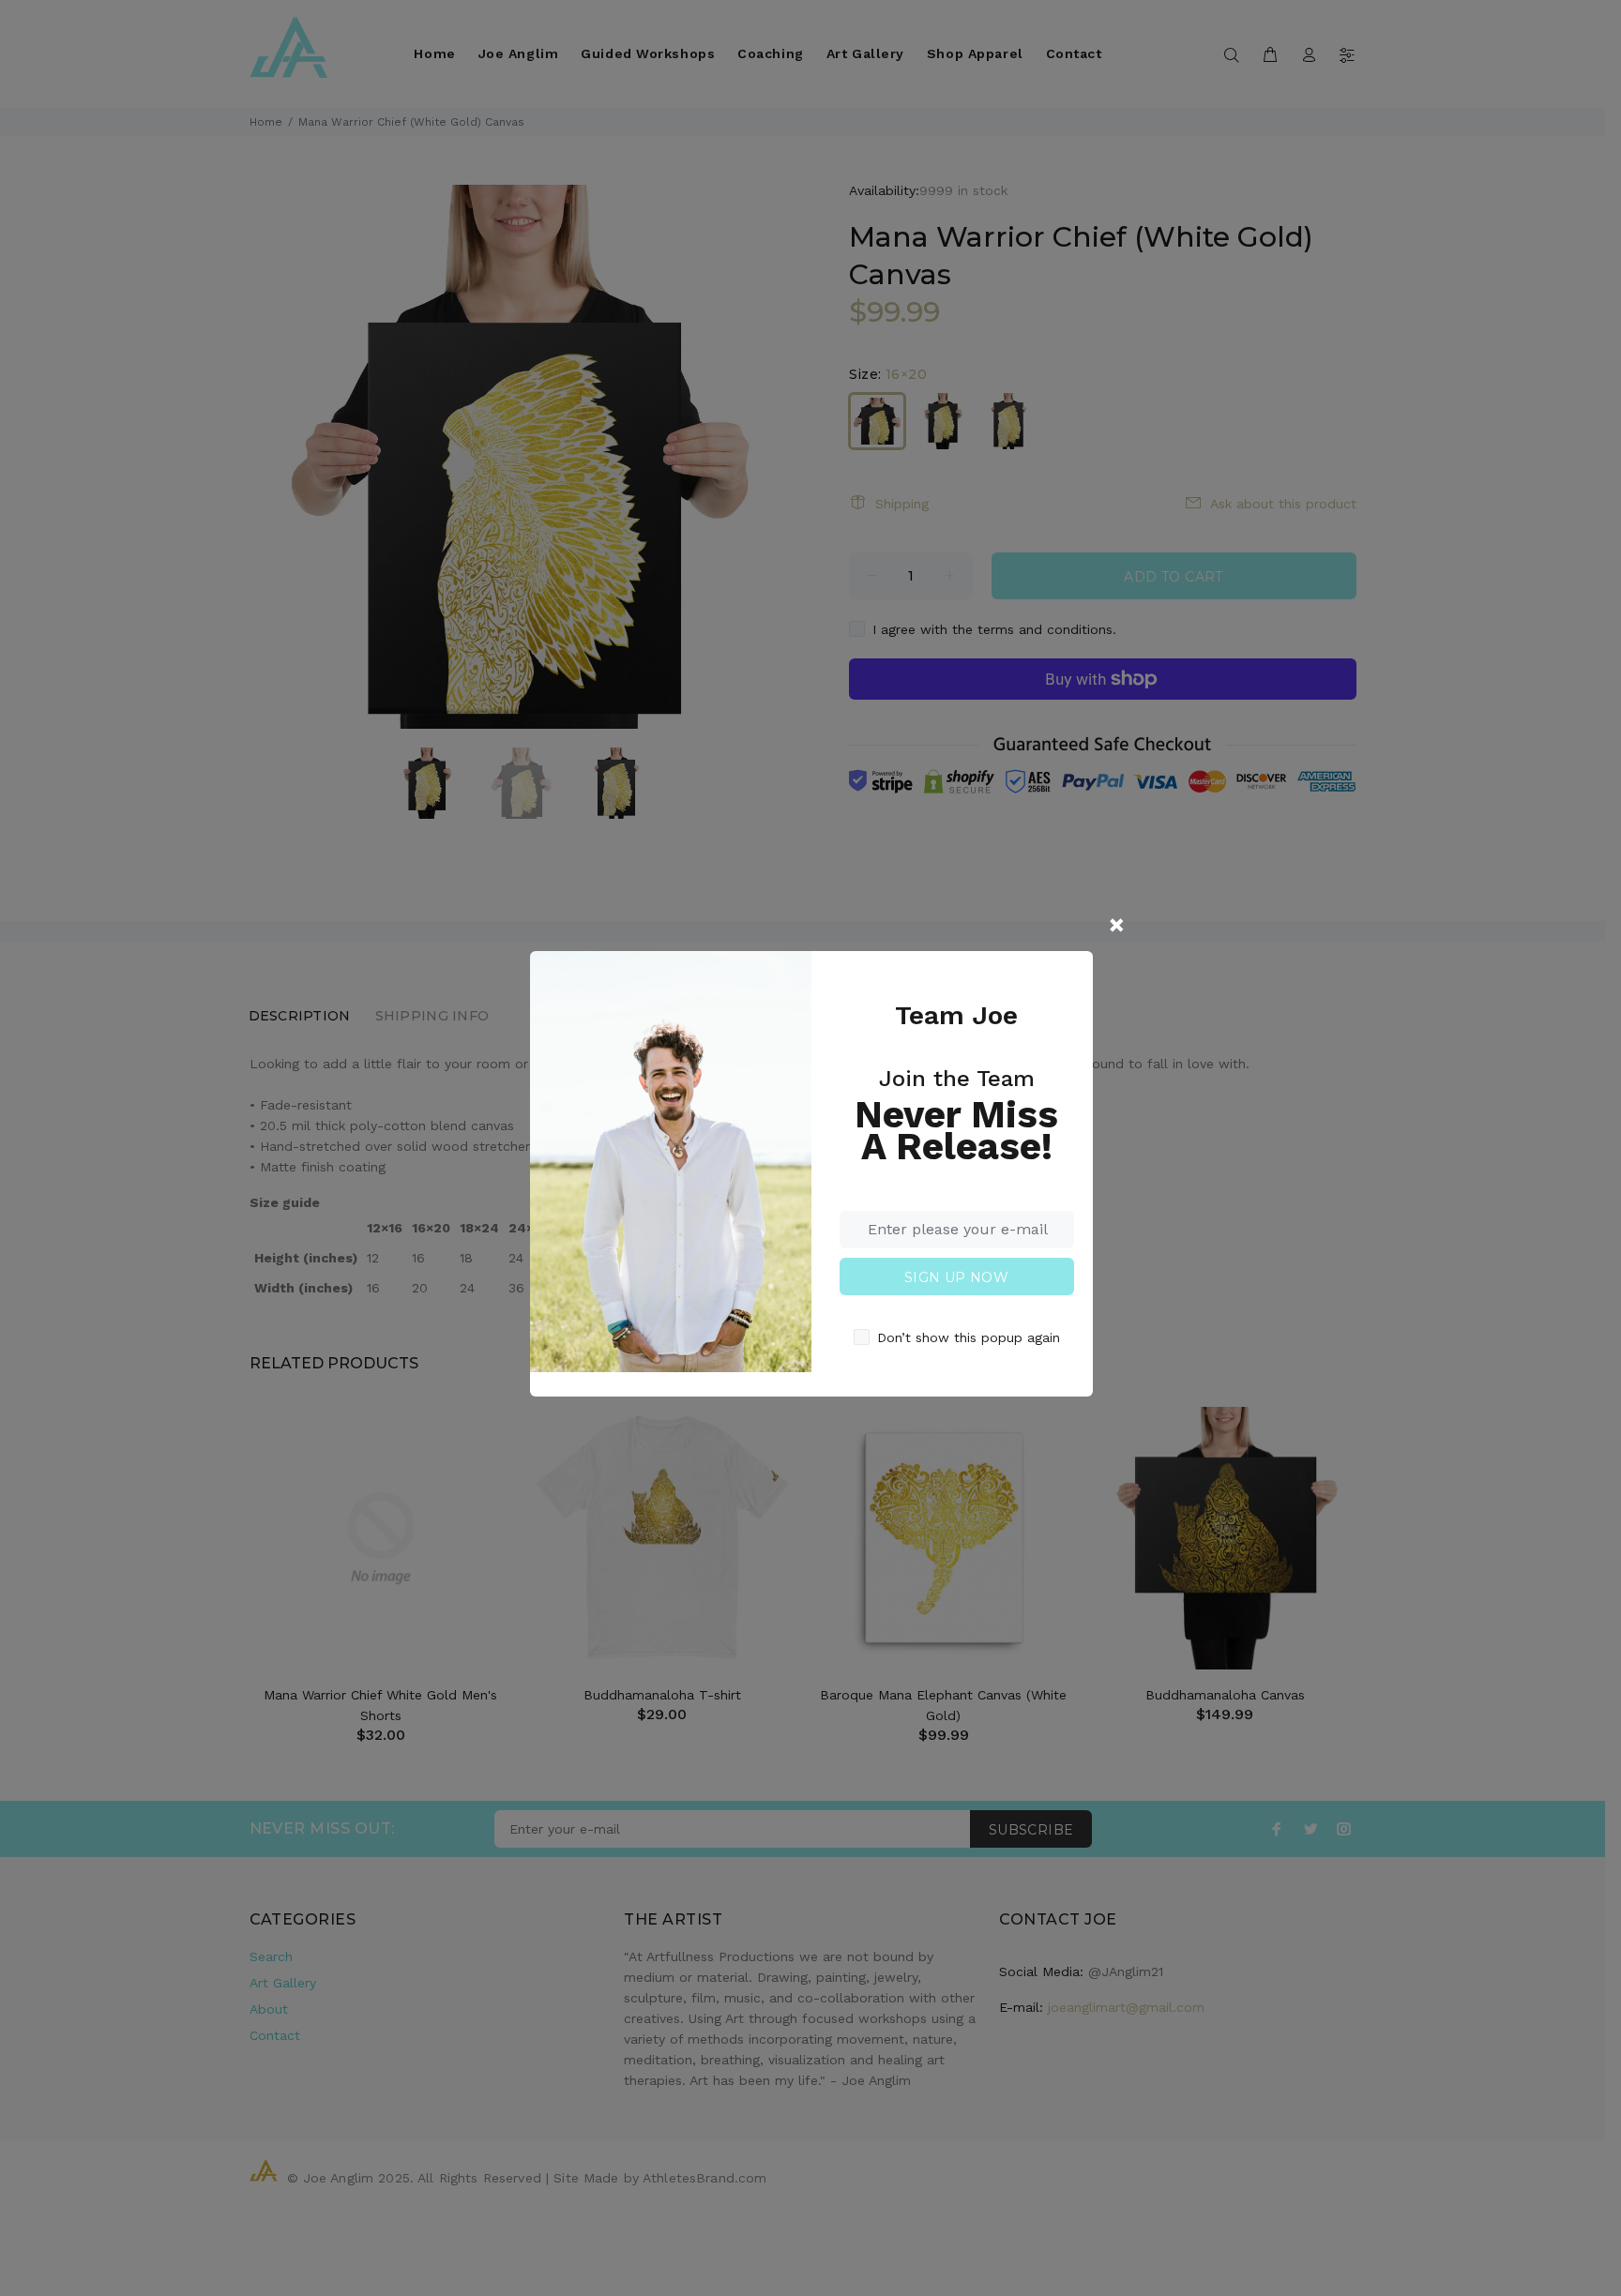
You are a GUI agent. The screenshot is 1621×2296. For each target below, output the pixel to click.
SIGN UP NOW (957, 1277)
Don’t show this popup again (969, 1337)
